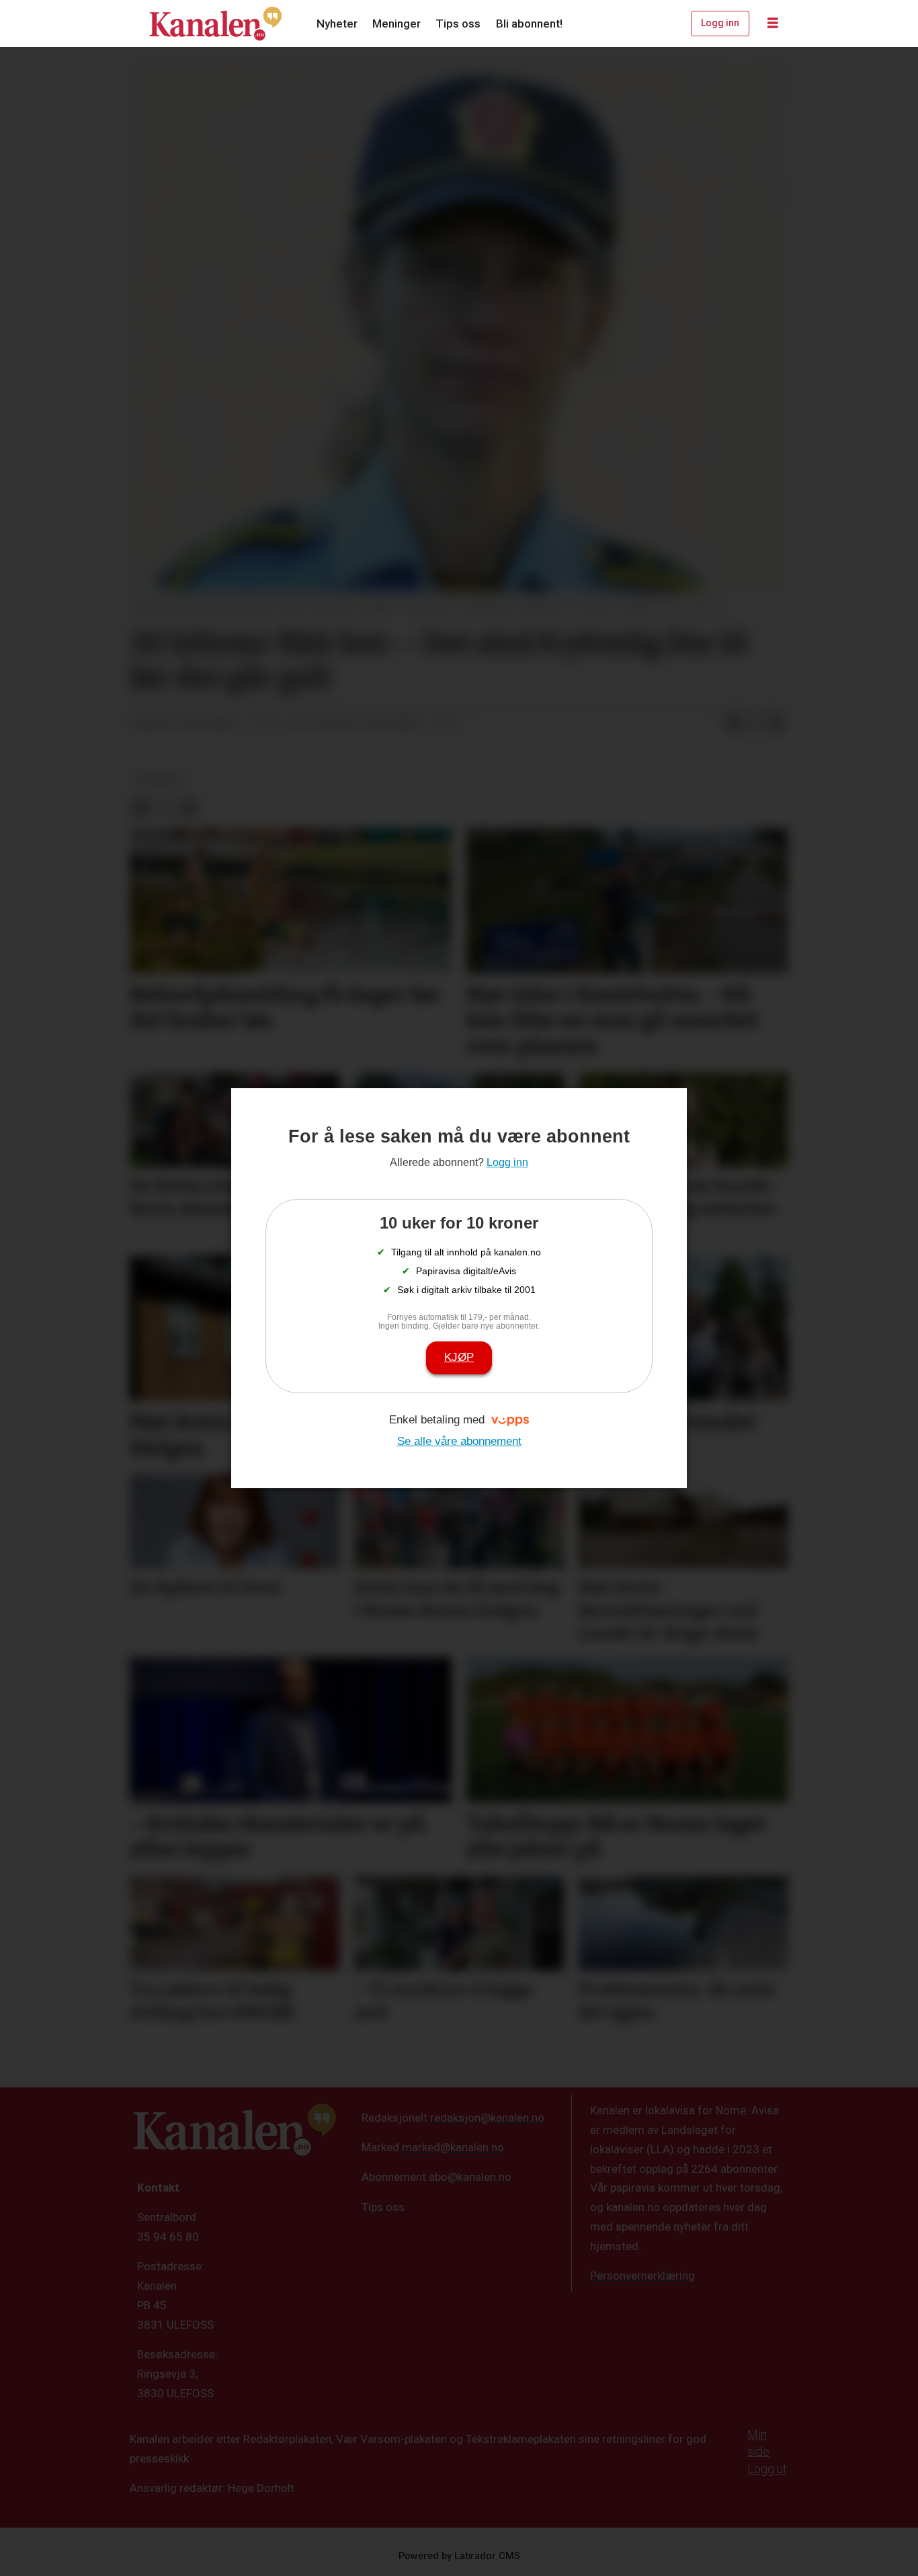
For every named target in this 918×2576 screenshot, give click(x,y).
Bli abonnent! (529, 24)
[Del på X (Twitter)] (755, 723)
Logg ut (767, 2469)
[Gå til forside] (216, 24)
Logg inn (720, 23)
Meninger (397, 24)
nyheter (158, 780)
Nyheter (337, 24)
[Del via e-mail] (777, 723)
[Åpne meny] (773, 24)
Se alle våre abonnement (459, 1441)
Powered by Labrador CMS (459, 2556)
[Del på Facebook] (734, 723)
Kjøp (459, 1357)
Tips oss (458, 24)
